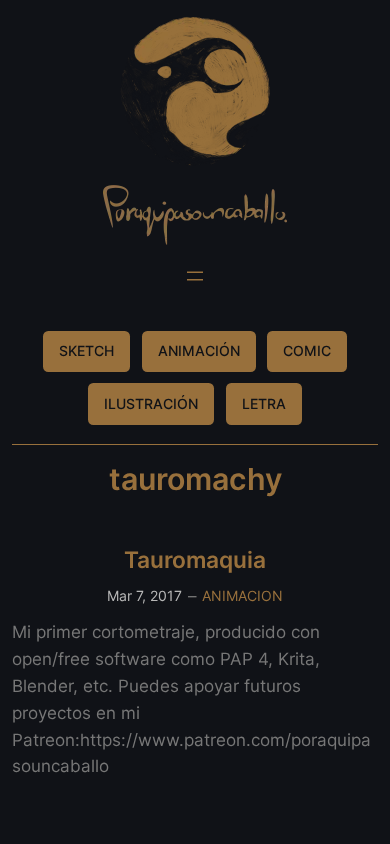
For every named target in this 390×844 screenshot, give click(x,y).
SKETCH (86, 350)
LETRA (264, 403)
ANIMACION (242, 595)
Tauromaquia (195, 559)
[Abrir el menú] (195, 276)
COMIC (307, 350)
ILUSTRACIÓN (151, 403)
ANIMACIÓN (199, 350)
